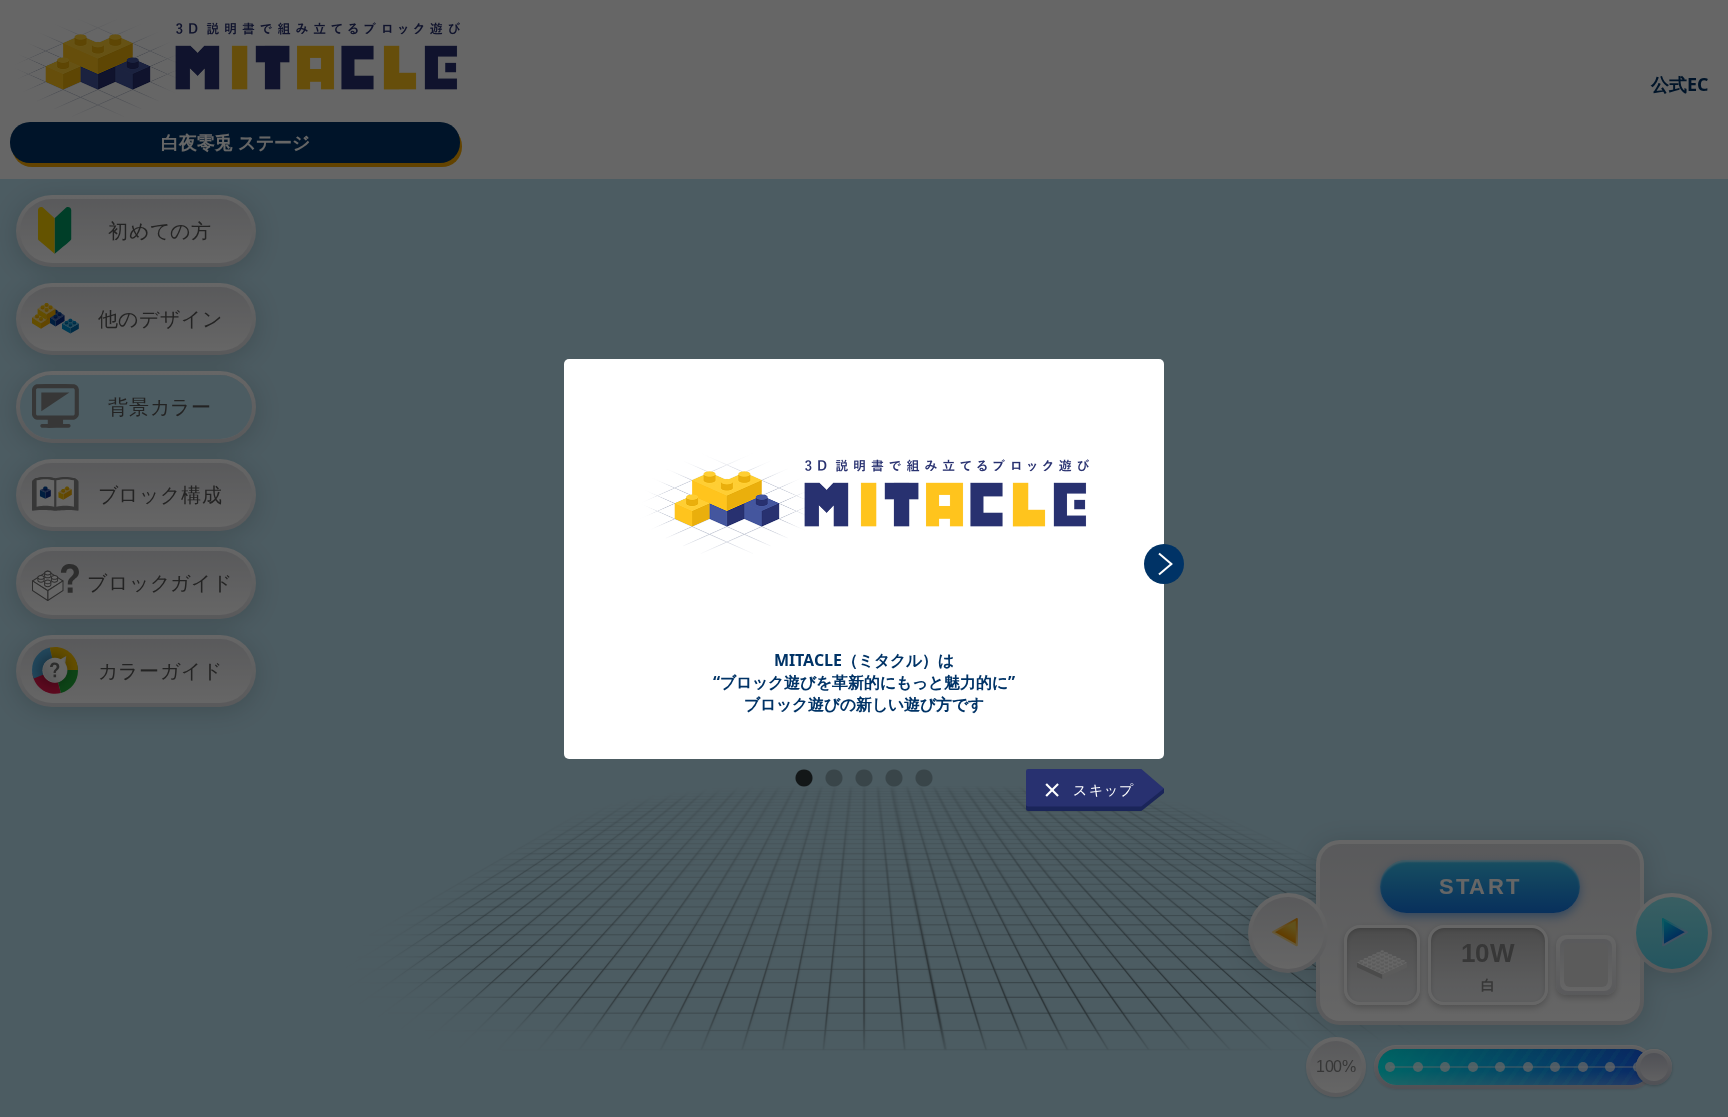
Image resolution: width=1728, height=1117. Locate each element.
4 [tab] (894, 779)
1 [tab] (804, 779)
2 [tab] (834, 779)
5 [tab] (924, 779)
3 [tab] (864, 779)
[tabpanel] (864, 537)
